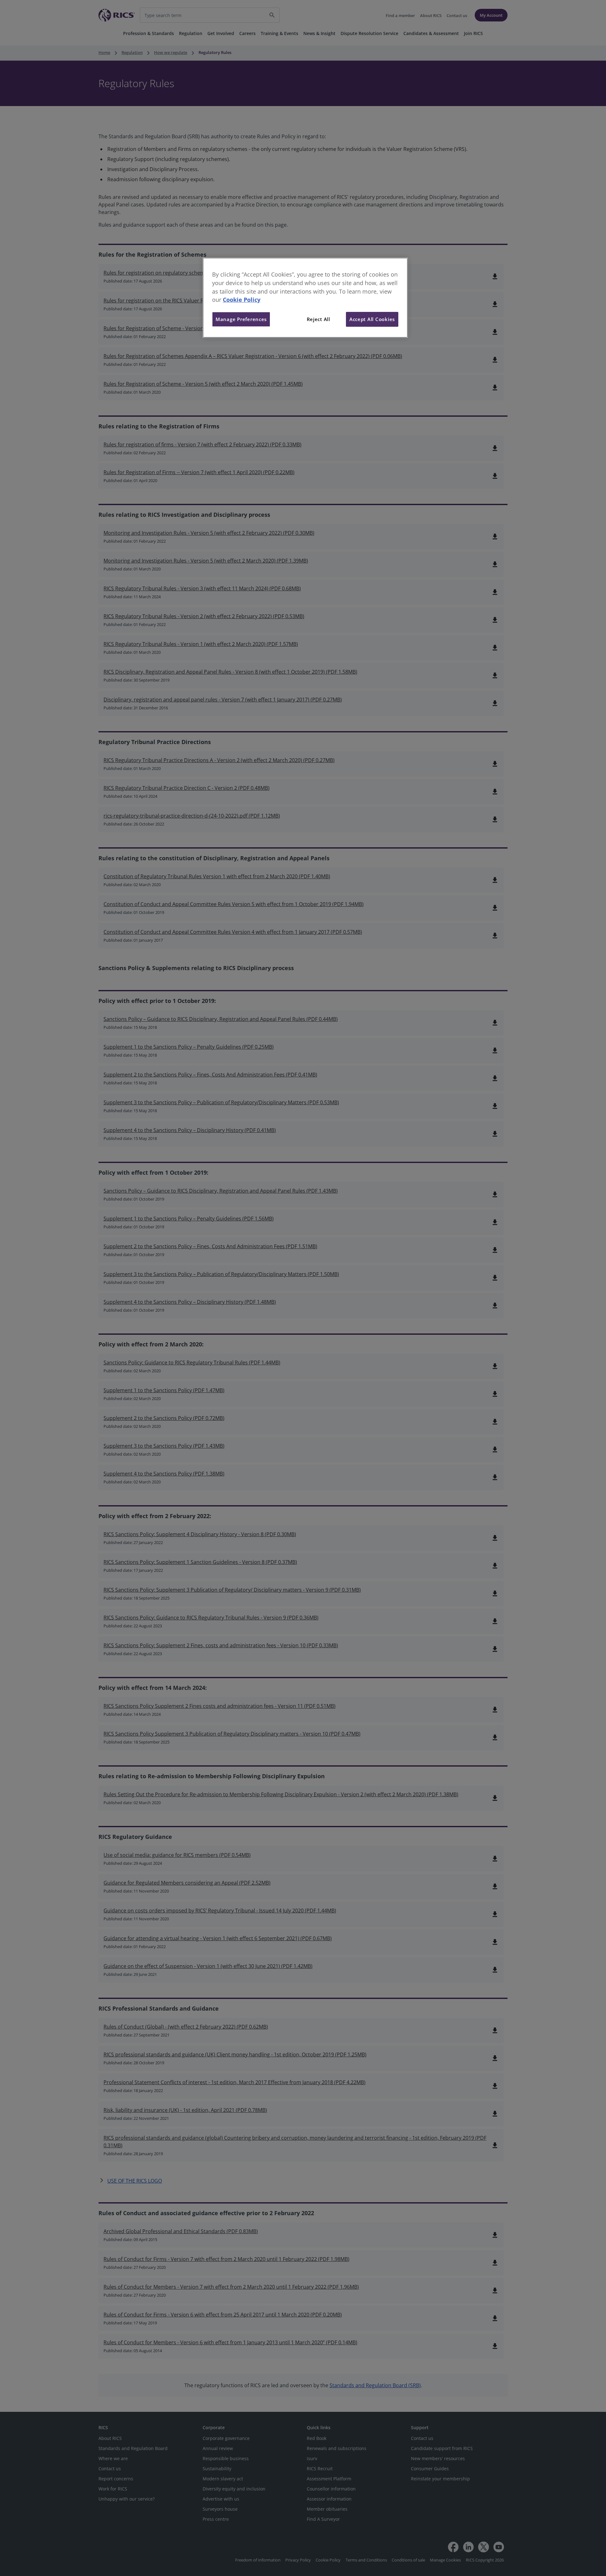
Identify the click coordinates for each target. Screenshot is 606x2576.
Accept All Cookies (372, 319)
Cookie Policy (242, 300)
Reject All (318, 319)
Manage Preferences (241, 319)
